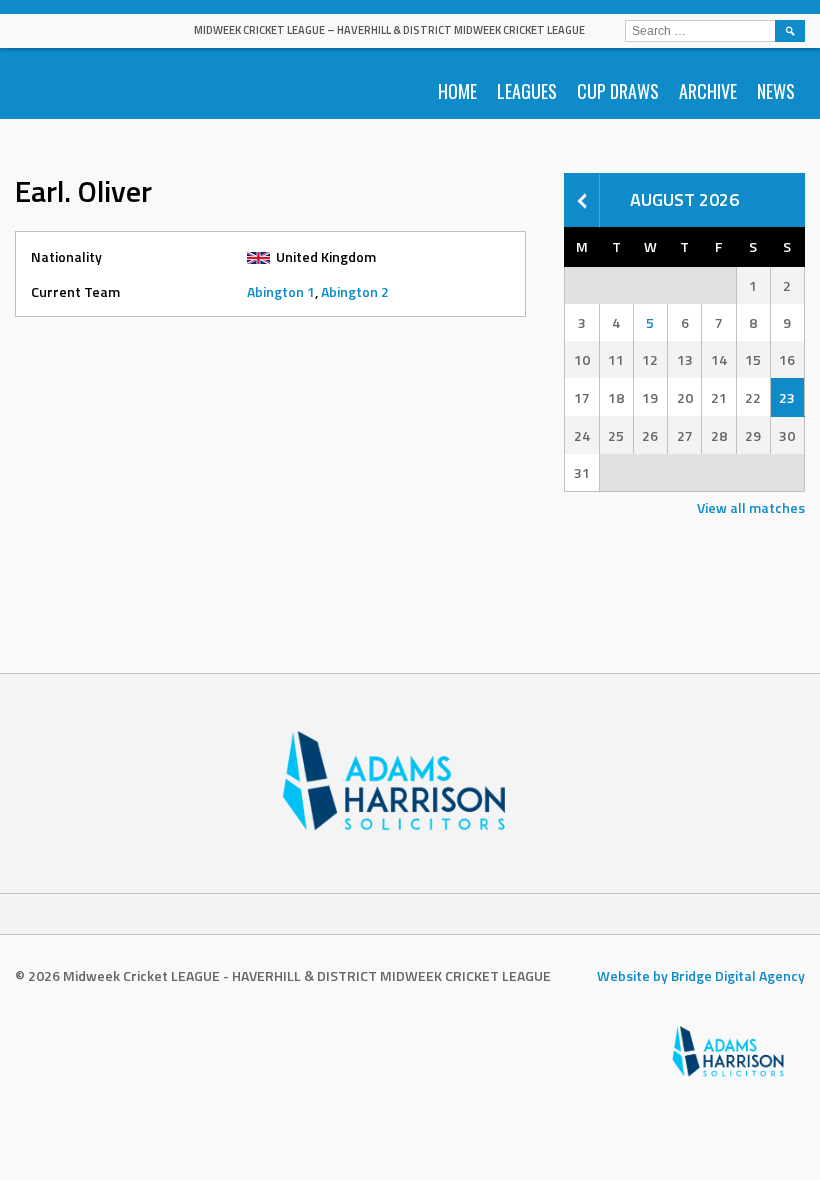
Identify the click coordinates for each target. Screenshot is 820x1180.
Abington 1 (281, 291)
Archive (708, 91)
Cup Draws (618, 91)
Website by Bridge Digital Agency (701, 975)
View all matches (751, 507)
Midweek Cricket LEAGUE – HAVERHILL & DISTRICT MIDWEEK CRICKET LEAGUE (389, 30)
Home (457, 91)
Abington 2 (355, 291)
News (776, 91)
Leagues (527, 91)
